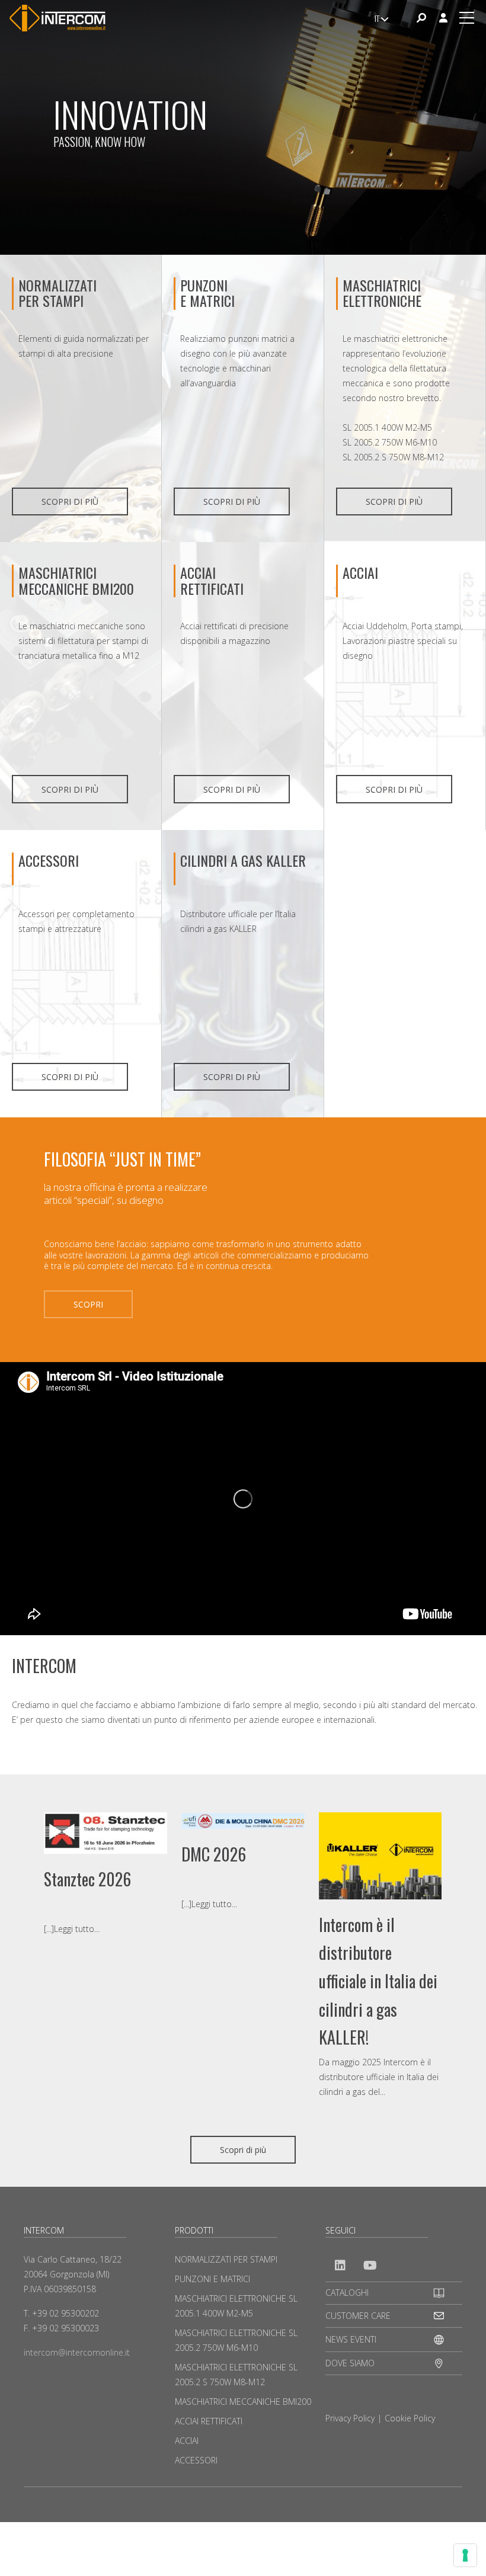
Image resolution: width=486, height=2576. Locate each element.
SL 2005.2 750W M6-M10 (390, 442)
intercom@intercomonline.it (77, 2352)
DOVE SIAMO (350, 2363)
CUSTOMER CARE (358, 2316)
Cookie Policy (410, 2418)
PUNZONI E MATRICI (212, 2279)
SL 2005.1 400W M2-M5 (387, 427)
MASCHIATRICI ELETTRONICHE (382, 293)
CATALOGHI (347, 2293)
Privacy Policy (350, 2418)
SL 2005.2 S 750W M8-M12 (393, 457)
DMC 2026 (214, 1854)
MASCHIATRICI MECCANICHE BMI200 (76, 580)
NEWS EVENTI (351, 2339)
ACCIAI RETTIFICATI (212, 580)
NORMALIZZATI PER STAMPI (57, 293)
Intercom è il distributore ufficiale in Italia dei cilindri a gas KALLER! (378, 1981)
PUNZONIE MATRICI (207, 293)
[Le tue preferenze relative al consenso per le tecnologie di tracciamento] (465, 2555)
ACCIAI (360, 572)
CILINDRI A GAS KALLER (243, 860)
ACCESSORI (49, 860)
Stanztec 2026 (87, 1879)
